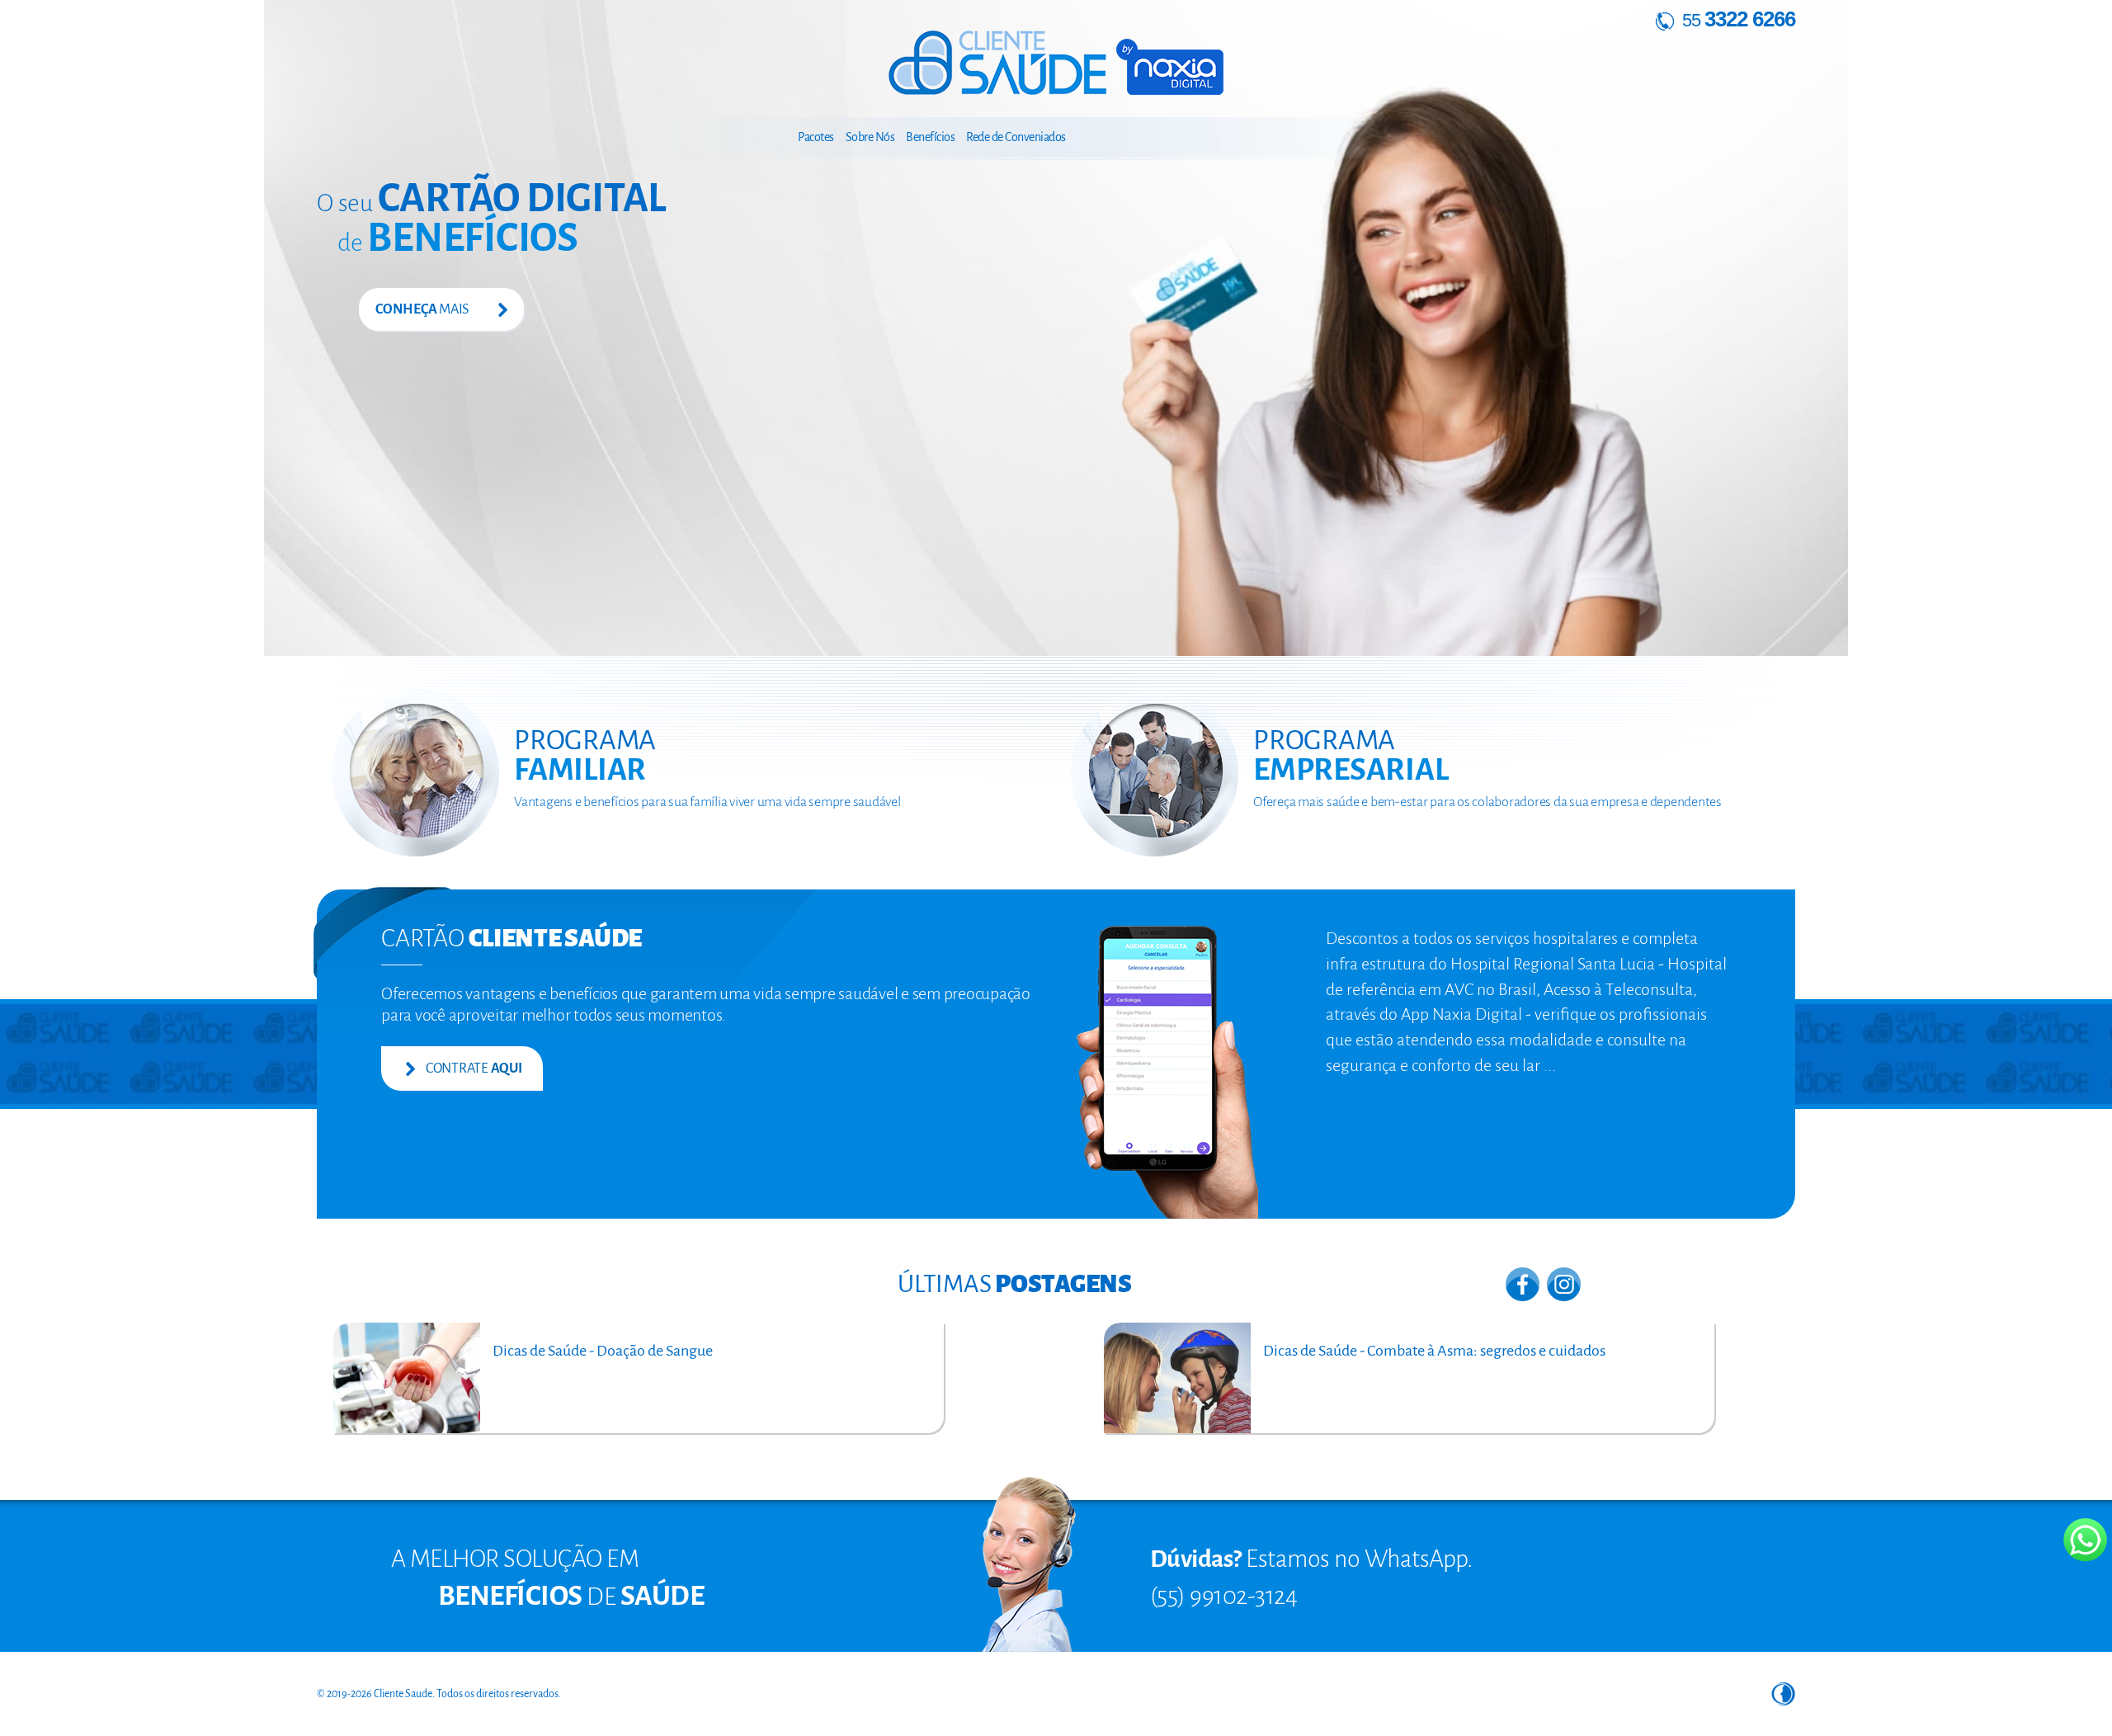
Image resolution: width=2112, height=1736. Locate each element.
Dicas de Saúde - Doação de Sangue (603, 1351)
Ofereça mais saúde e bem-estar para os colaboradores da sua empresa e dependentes (1487, 802)
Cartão (511, 938)
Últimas (1015, 1284)
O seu (492, 203)
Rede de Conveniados (1016, 137)
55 (1737, 20)
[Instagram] (1564, 1283)
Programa (585, 755)
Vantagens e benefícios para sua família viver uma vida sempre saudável (707, 802)
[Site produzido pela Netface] (1783, 1693)
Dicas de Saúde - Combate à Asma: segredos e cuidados (1434, 1351)
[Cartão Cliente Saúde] (1174, 1071)
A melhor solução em (515, 1559)
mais (422, 309)
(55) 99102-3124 (1224, 1596)
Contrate (473, 1068)
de (458, 243)
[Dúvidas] (1029, 1564)
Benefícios (930, 137)
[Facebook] (1523, 1283)
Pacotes (816, 137)
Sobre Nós (870, 137)
